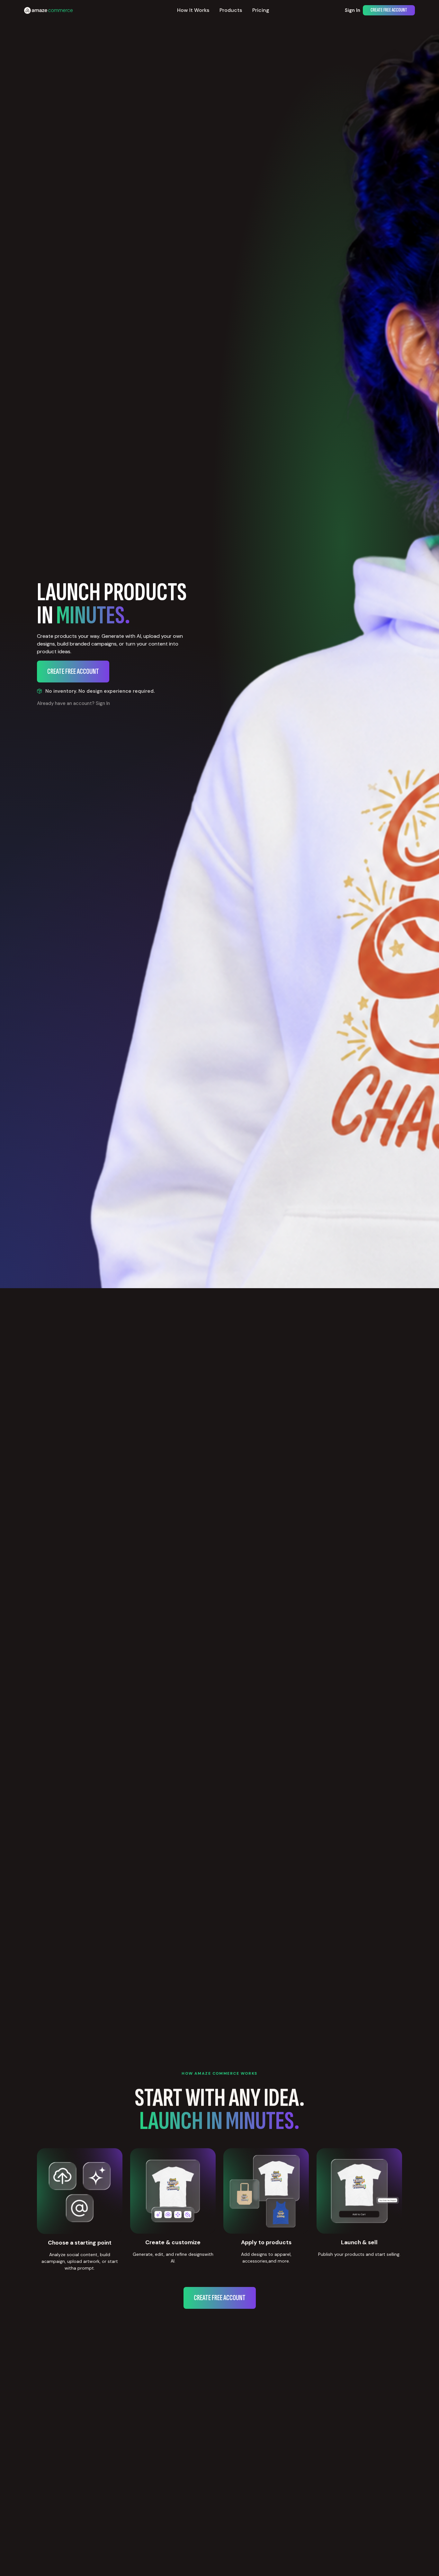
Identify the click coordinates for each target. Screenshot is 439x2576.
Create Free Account (389, 10)
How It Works (193, 10)
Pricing (261, 10)
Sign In (353, 10)
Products (231, 10)
